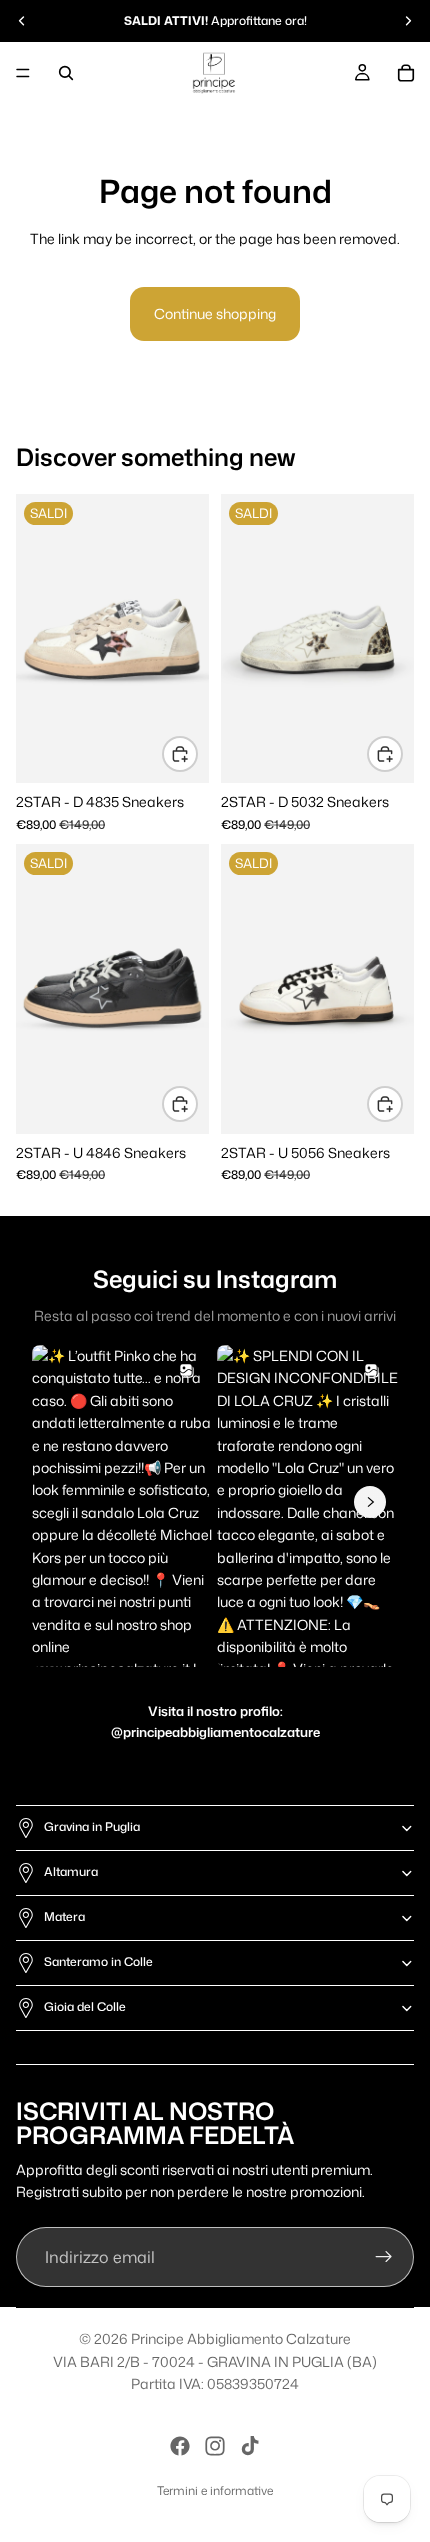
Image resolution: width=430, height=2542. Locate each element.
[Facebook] (180, 2446)
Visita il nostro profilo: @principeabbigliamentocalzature (215, 1721)
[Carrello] (406, 73)
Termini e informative (215, 2490)
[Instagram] (215, 2446)
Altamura (71, 1871)
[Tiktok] (250, 2446)
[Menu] (23, 73)
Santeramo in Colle (98, 1961)
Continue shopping (215, 313)
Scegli (197, 753)
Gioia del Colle (85, 2006)
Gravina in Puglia (92, 1826)
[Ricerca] (66, 73)
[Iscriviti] (384, 2257)
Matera (64, 1916)
